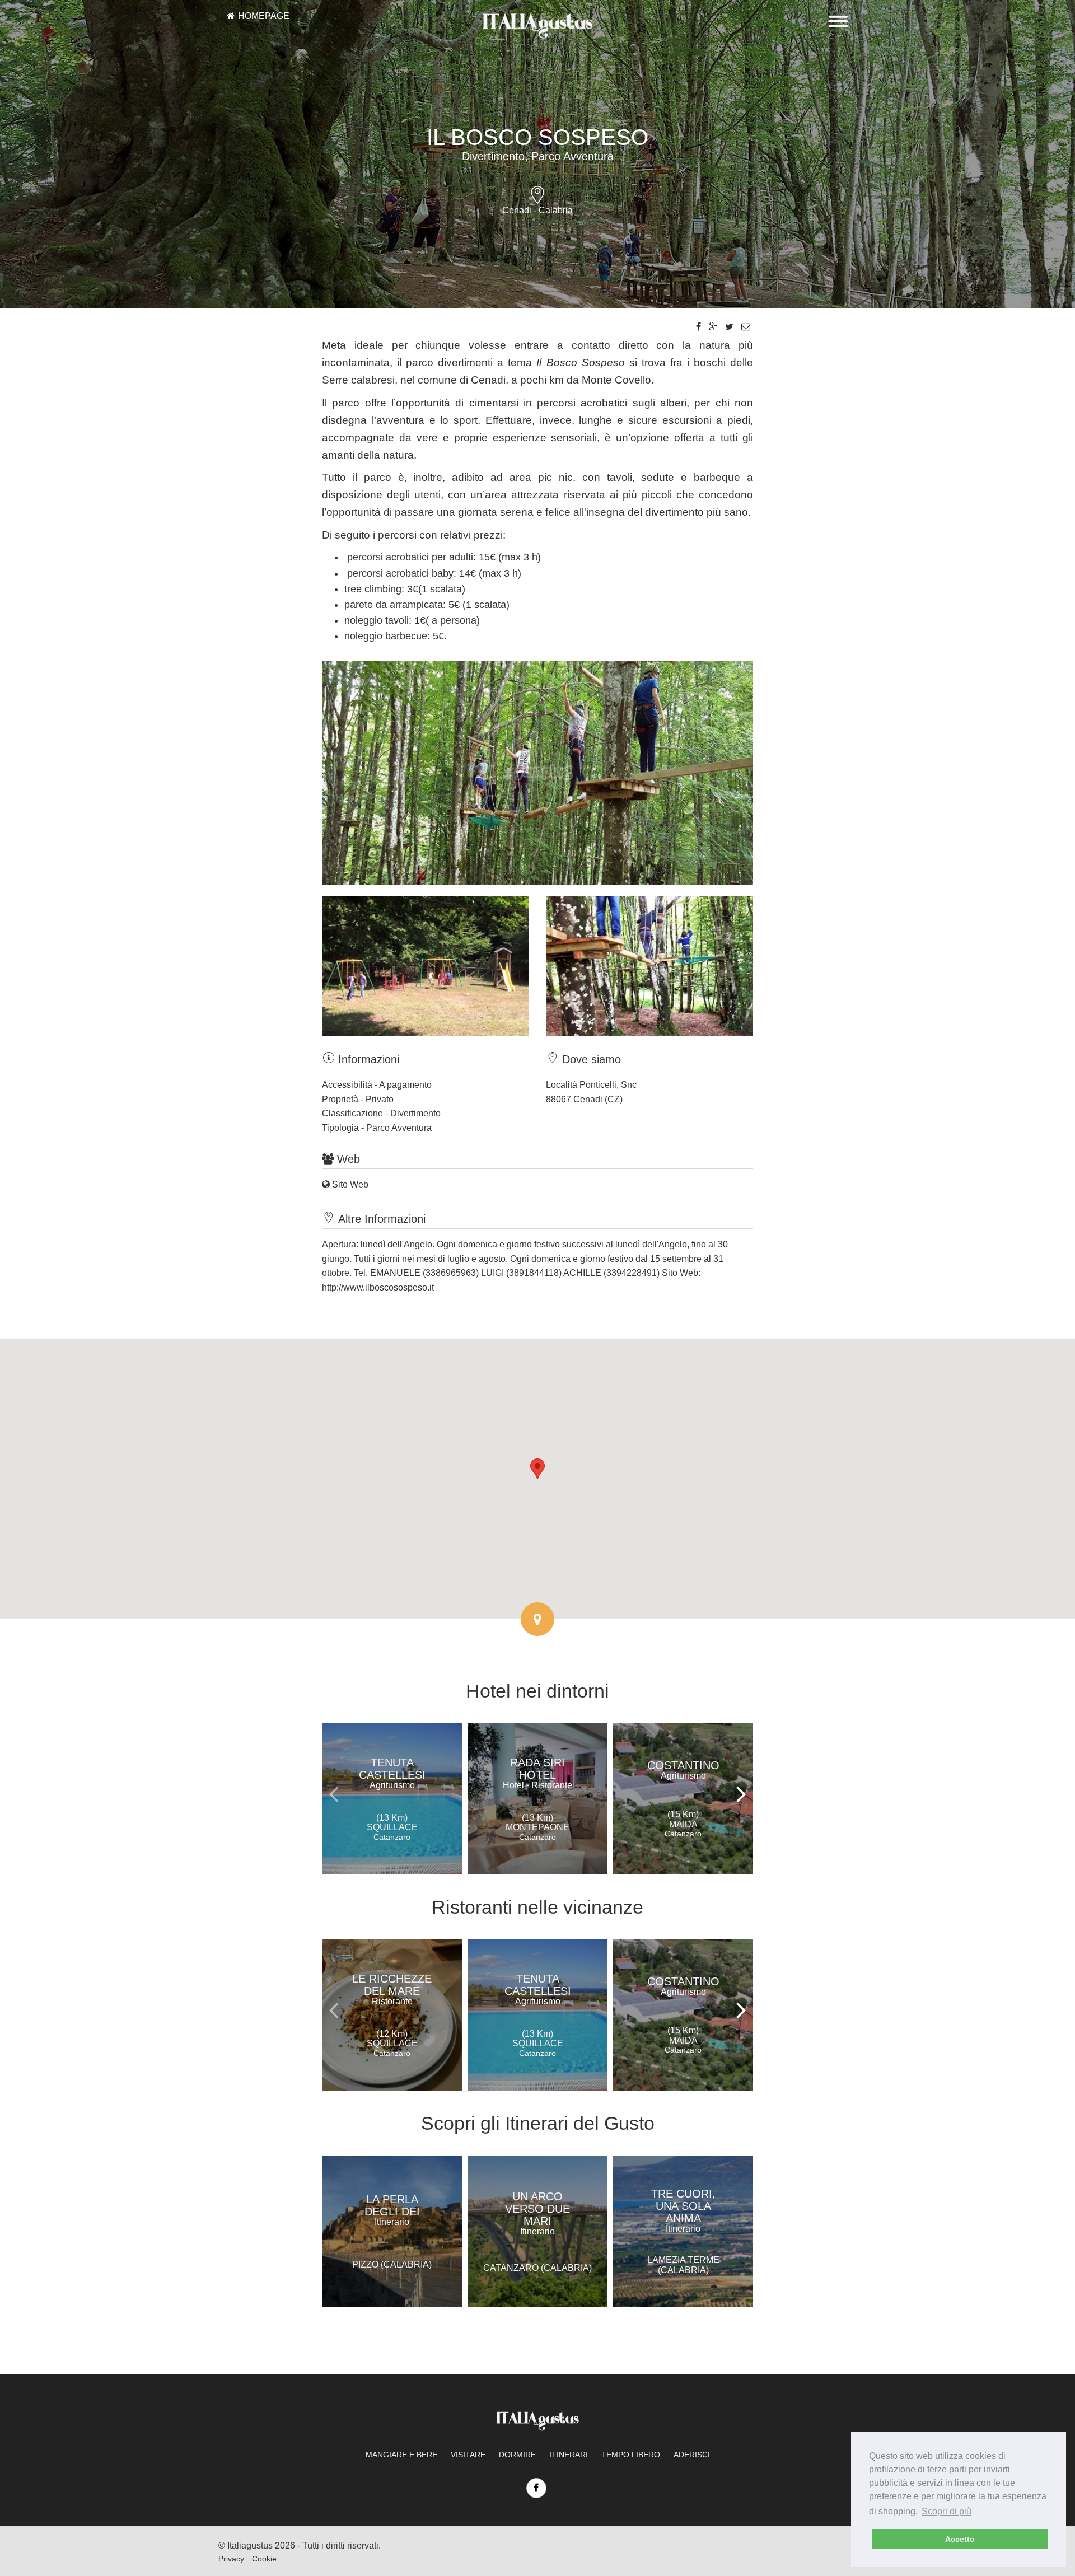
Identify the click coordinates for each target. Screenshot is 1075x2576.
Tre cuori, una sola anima (683, 2210)
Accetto (960, 2539)
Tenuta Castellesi (392, 1773)
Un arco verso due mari (537, 2213)
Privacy (231, 2559)
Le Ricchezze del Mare (392, 1989)
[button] (537, 1469)
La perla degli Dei (392, 2210)
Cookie (264, 2559)
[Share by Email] (746, 327)
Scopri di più (947, 2511)
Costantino (683, 1770)
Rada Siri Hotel (537, 1773)
